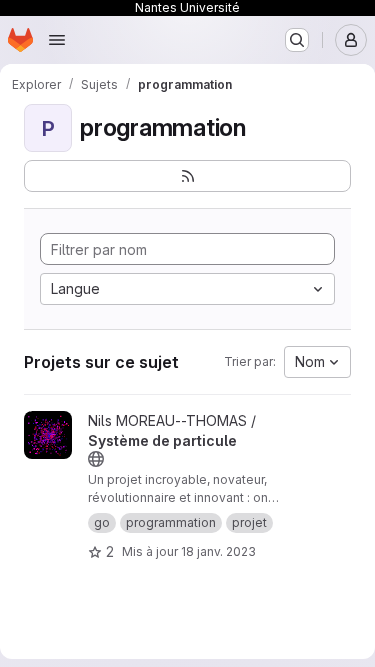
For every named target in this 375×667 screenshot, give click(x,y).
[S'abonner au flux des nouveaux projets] (187, 176)
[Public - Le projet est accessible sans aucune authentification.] (96, 459)
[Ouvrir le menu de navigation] (57, 40)
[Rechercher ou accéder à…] (297, 40)
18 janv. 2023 (218, 551)
